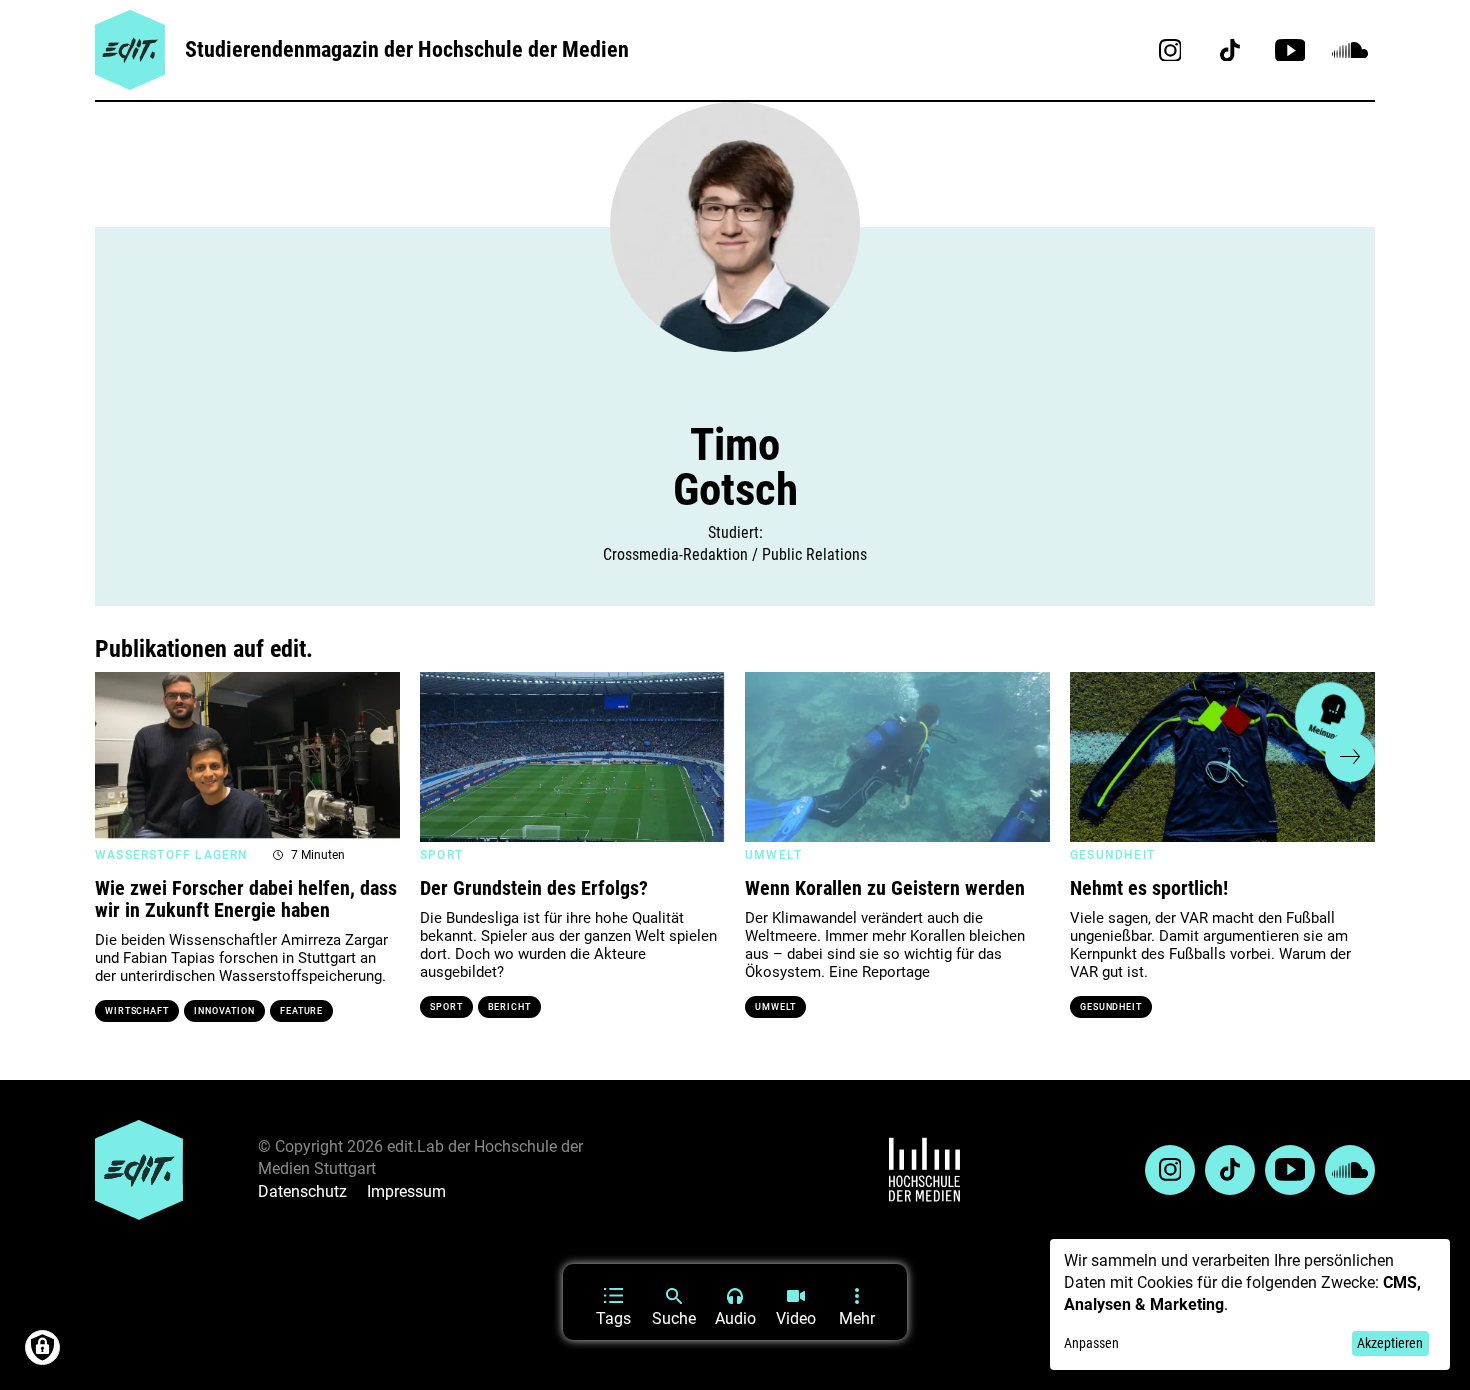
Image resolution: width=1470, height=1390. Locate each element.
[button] (120, 757)
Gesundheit (1111, 1007)
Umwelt (775, 1007)
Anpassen (1091, 1343)
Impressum (406, 1191)
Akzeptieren (1390, 1343)
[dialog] (1250, 1304)
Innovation (224, 1011)
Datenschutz (302, 1191)
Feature (301, 1011)
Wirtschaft (137, 1011)
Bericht (509, 1007)
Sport (446, 1007)
